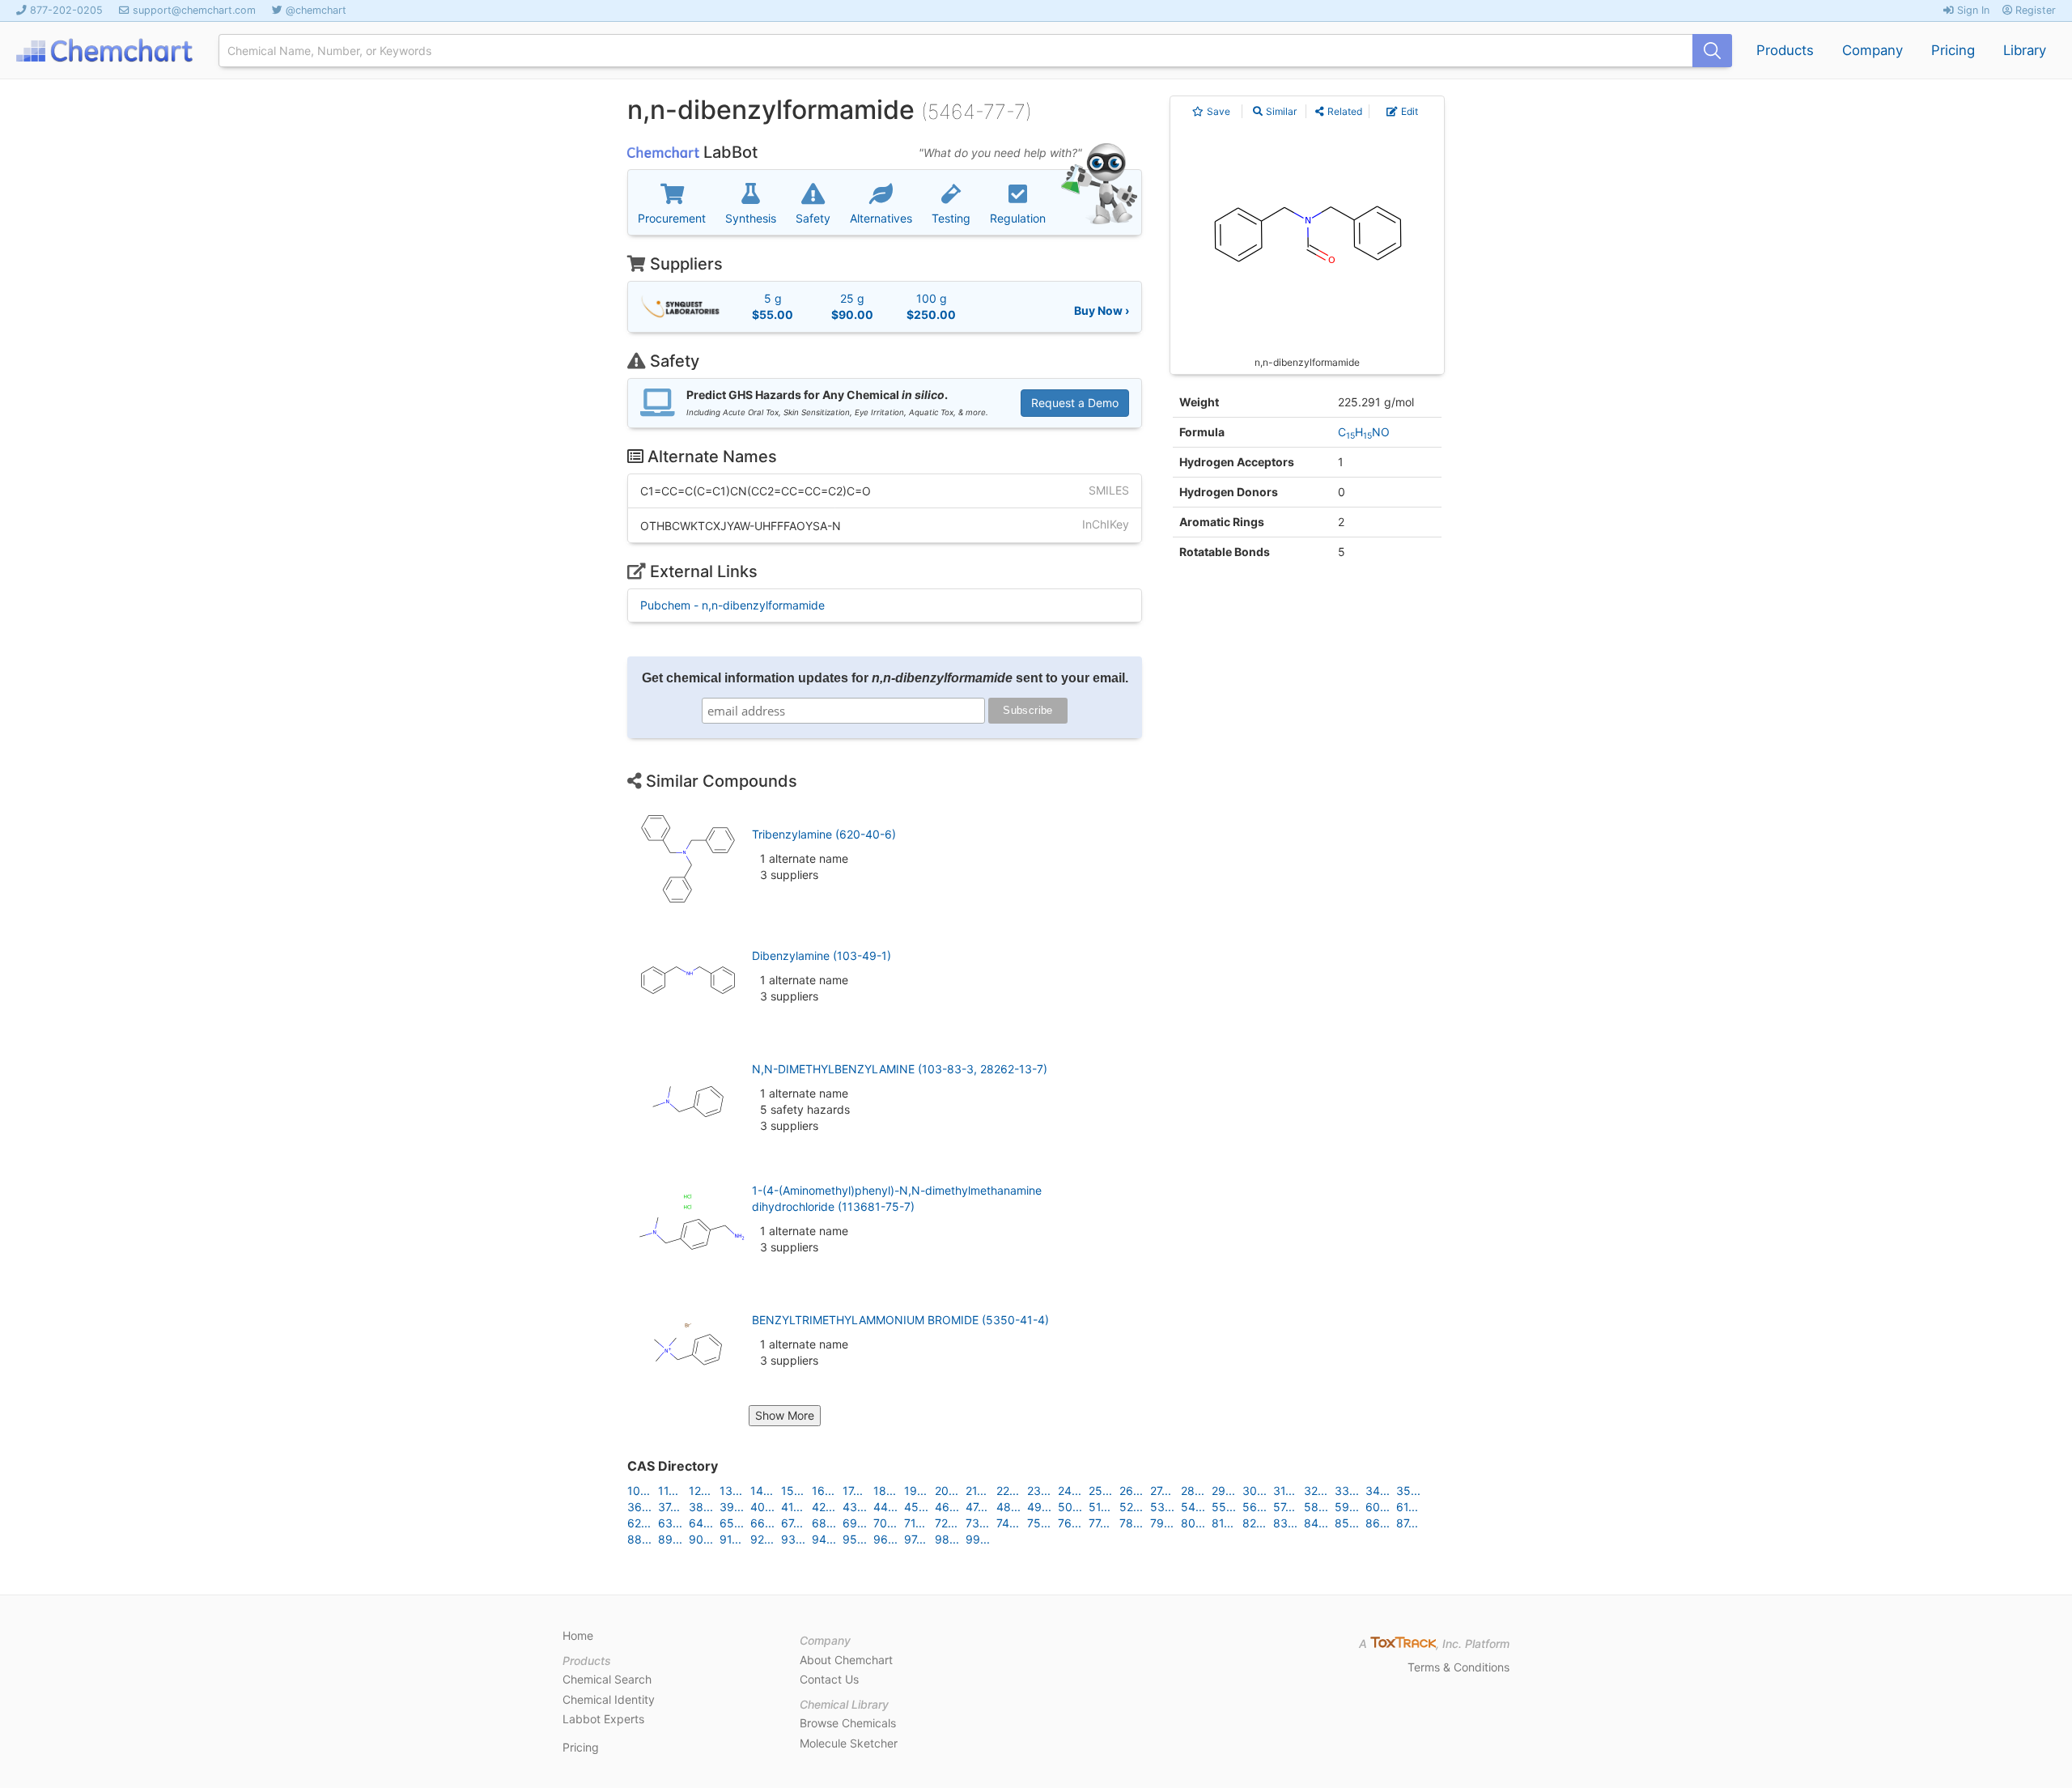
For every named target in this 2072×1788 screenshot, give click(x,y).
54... (1193, 1507)
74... (1008, 1523)
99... (978, 1539)
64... (701, 1523)
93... (793, 1539)
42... (824, 1507)
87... (1407, 1523)
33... (1347, 1491)
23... (1039, 1491)
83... (1285, 1523)
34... (1378, 1491)
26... (1131, 1491)
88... (639, 1539)
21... (976, 1491)
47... (977, 1507)
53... (1162, 1507)
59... (1347, 1507)
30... (1255, 1491)
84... (1316, 1523)
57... (1284, 1507)
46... (947, 1507)
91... (730, 1539)
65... (732, 1523)
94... (824, 1539)
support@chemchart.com (194, 10)
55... (1224, 1507)
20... (947, 1491)
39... (732, 1507)
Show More (785, 1415)
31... (1284, 1491)
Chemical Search (607, 1679)
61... (1407, 1507)
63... (670, 1523)
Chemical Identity (609, 1699)
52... (1131, 1507)
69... (855, 1523)
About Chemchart (846, 1660)
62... (639, 1523)
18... (885, 1491)
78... (1131, 1523)
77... (1099, 1523)
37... (669, 1507)
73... (977, 1523)
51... (1100, 1507)
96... (885, 1539)
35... (1408, 1491)
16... (823, 1491)
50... (1070, 1507)
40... (762, 1507)
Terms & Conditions (1458, 1667)
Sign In (1972, 10)
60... (1378, 1507)
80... (1193, 1523)
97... (915, 1539)
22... (1008, 1491)
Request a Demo (1075, 403)
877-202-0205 (66, 10)
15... (792, 1491)
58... (1316, 1507)
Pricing (1953, 50)
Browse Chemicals (848, 1723)
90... (701, 1539)
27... (1161, 1491)
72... (946, 1523)
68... (824, 1523)
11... (668, 1491)
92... (762, 1539)
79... (1162, 1523)
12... (700, 1491)
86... (1378, 1523)
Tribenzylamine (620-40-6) (824, 834)
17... (853, 1491)
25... (1100, 1491)
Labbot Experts (603, 1719)
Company (1872, 50)
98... (947, 1539)
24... (1070, 1491)
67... (792, 1523)
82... (1254, 1523)
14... (762, 1491)
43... (855, 1507)
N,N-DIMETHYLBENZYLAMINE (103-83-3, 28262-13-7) (900, 1069)
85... (1347, 1523)
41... (792, 1507)
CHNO (1364, 432)
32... (1316, 1491)
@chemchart (316, 10)
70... (885, 1523)
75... (1039, 1523)
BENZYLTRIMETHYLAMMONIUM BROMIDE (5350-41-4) (900, 1320)
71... (915, 1523)
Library (2025, 50)
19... (915, 1491)
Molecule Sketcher (849, 1743)
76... (1070, 1523)
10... (639, 1491)
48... (1008, 1507)
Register (2034, 10)
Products (1785, 50)
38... (701, 1507)
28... (1193, 1491)
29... (1223, 1491)
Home (578, 1635)
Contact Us (829, 1679)
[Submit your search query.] (1712, 51)
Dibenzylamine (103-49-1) (822, 956)
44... (885, 1507)
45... (916, 1507)
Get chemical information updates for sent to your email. (885, 678)
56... (1255, 1507)
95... (855, 1539)
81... (1223, 1523)
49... (1039, 1507)
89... (670, 1539)
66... (762, 1523)
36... (639, 1507)
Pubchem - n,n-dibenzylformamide (732, 605)
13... (731, 1491)
